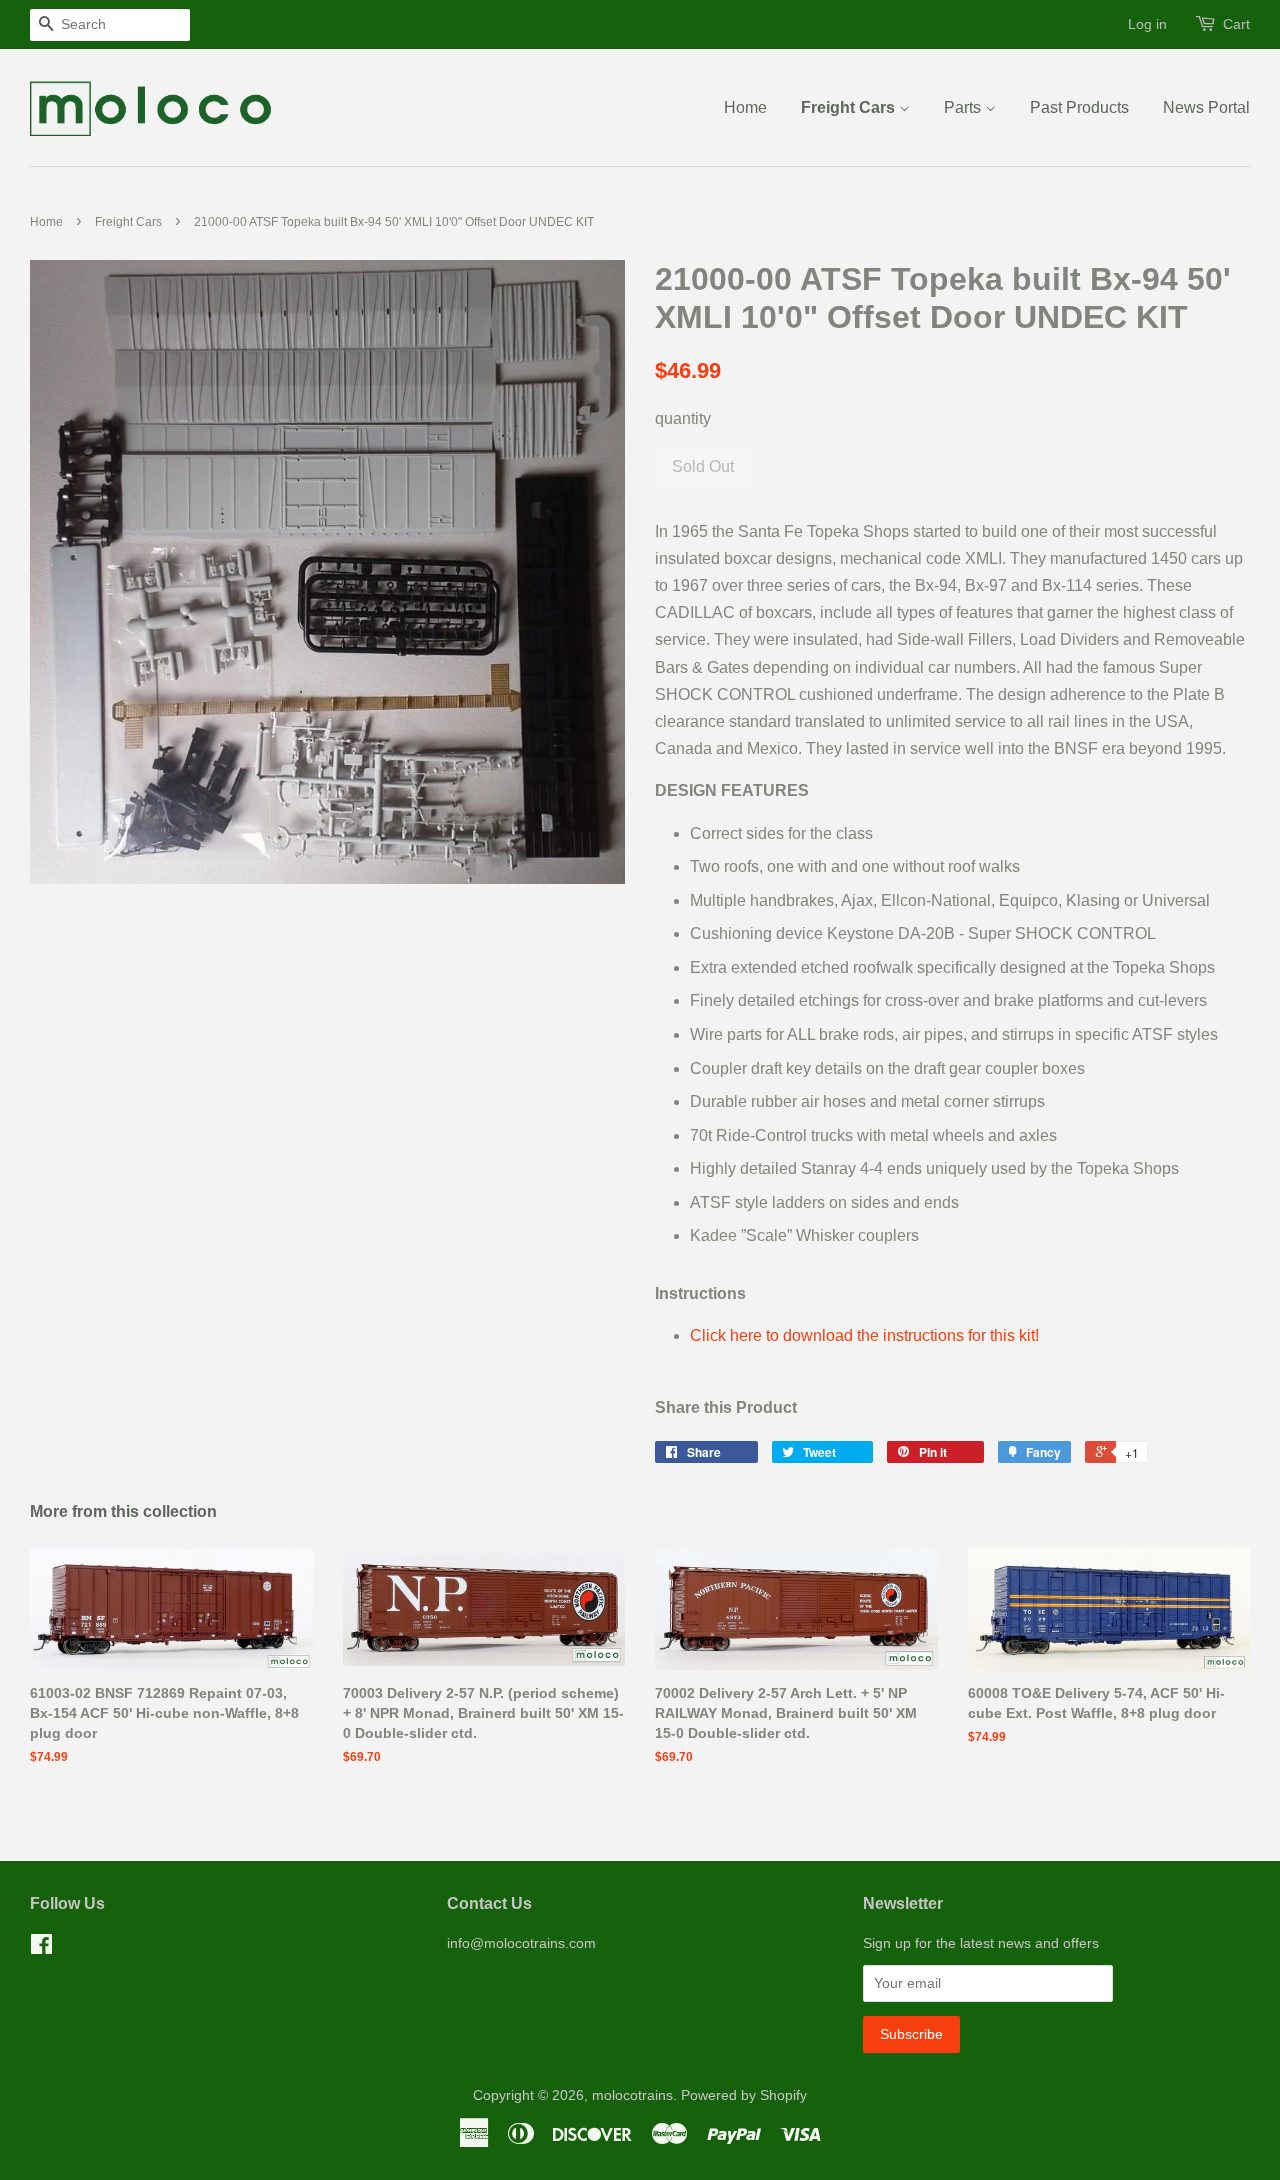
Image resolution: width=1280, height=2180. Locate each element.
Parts (964, 107)
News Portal (1206, 107)
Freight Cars (850, 107)
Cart (1236, 24)
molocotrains (632, 2095)
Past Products (1079, 107)
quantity (683, 418)
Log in (1147, 24)
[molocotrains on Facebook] (41, 1948)
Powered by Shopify (744, 2095)
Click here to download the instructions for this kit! (864, 1335)
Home (745, 107)
